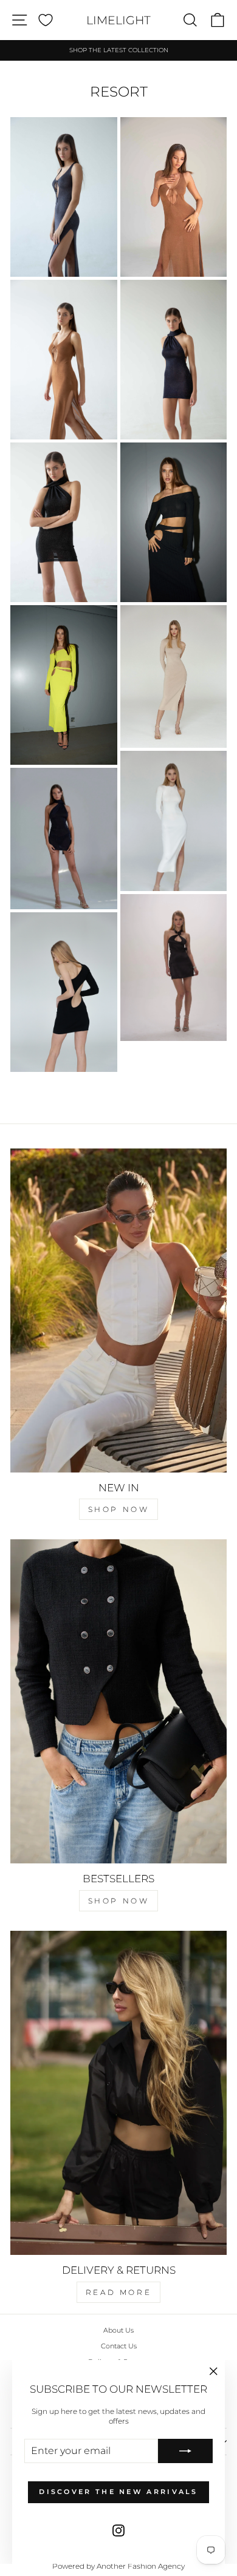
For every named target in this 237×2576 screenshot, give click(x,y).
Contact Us (119, 2346)
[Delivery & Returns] (118, 2093)
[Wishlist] (46, 20)
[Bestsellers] (118, 1701)
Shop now (119, 1509)
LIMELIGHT (118, 20)
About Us (118, 2330)
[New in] (118, 1310)
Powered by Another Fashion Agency (118, 2566)
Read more (118, 2292)
